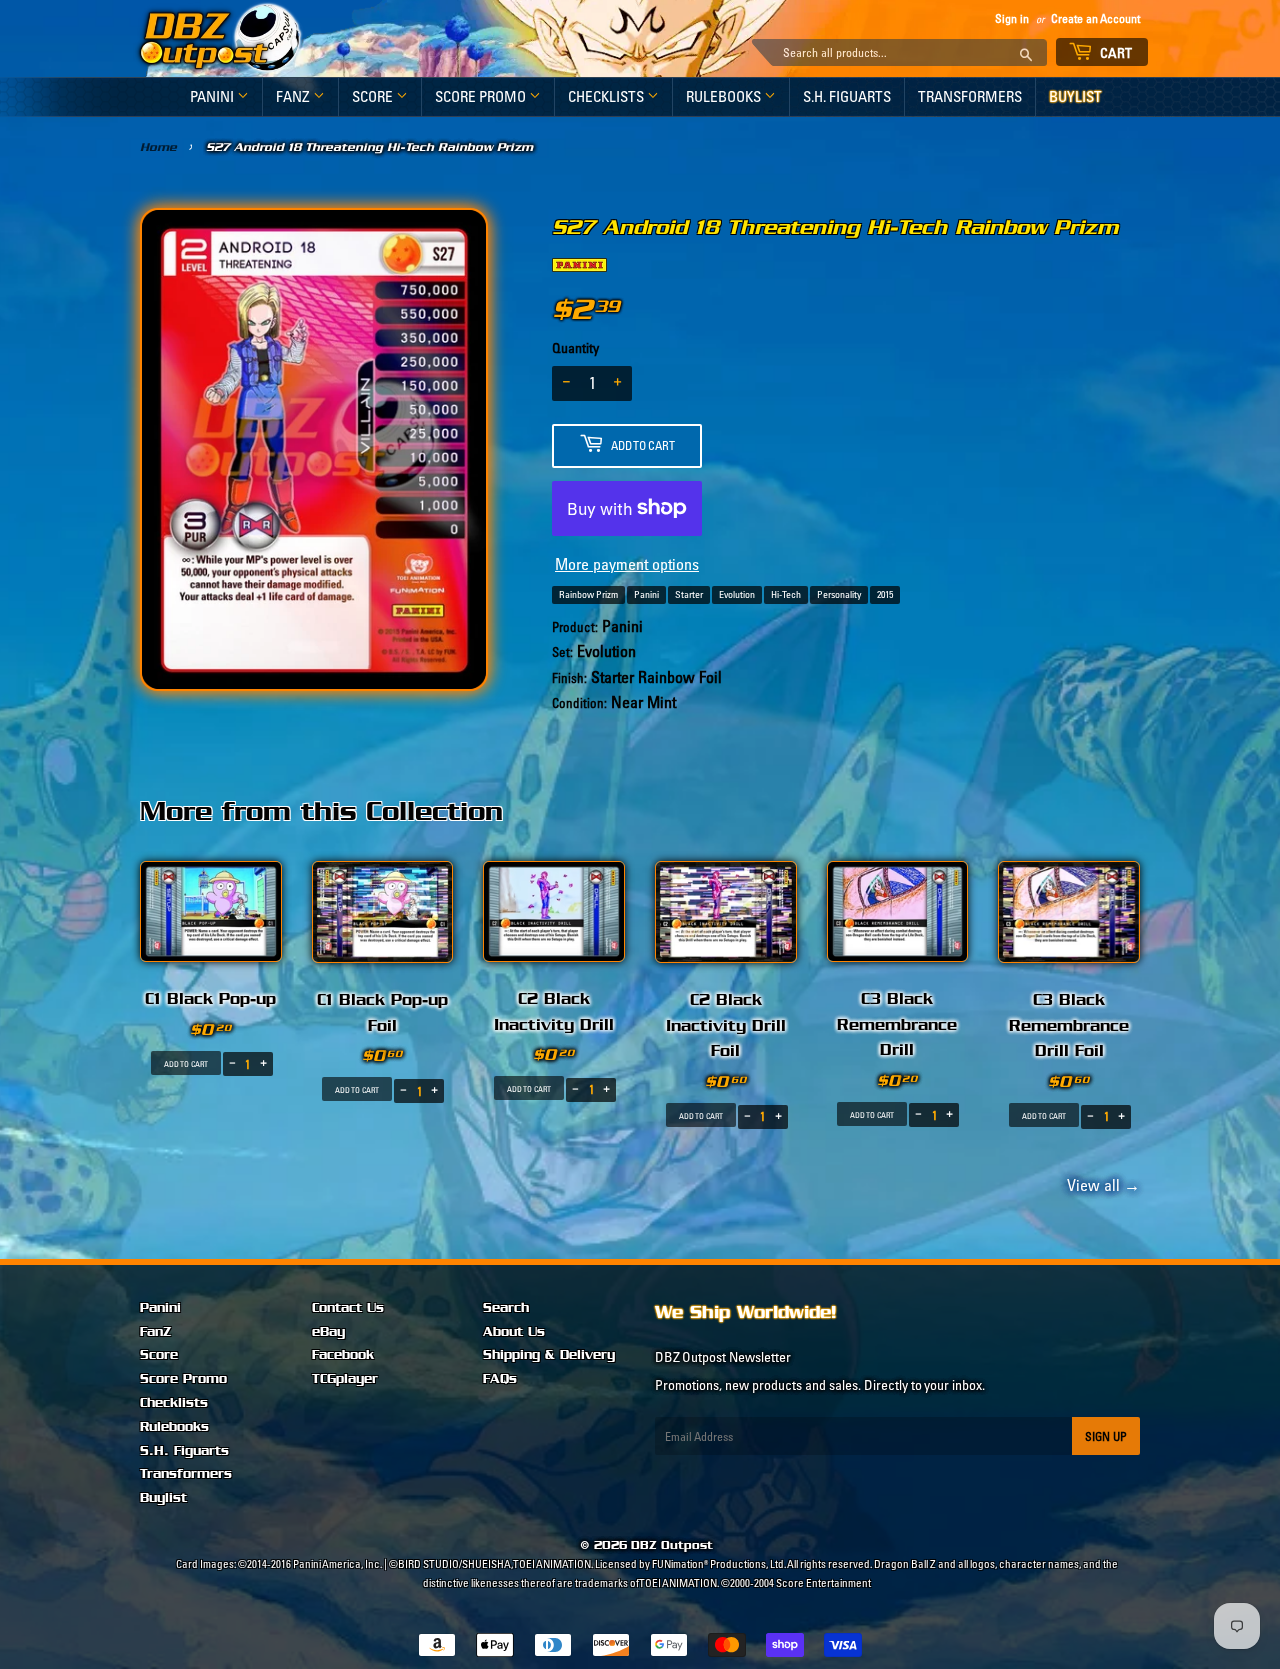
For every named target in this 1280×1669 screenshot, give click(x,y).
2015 (885, 594)
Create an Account (1095, 18)
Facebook (343, 1355)
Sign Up (1106, 1436)
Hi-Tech (786, 594)
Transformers (970, 96)
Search (506, 1308)
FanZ (294, 96)
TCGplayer (345, 1379)
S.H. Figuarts (847, 96)
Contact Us (348, 1308)
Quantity (575, 348)
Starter (689, 594)
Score (374, 96)
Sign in (1012, 18)
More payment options (627, 564)
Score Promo (482, 96)
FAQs (500, 1379)
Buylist (1075, 96)
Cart (1115, 53)
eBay (328, 1332)
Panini (213, 96)
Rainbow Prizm (588, 594)
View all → (1100, 1185)
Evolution (737, 594)
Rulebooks (725, 96)
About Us (514, 1332)
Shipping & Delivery (549, 1355)
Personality (839, 594)
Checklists (607, 96)
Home (158, 147)
